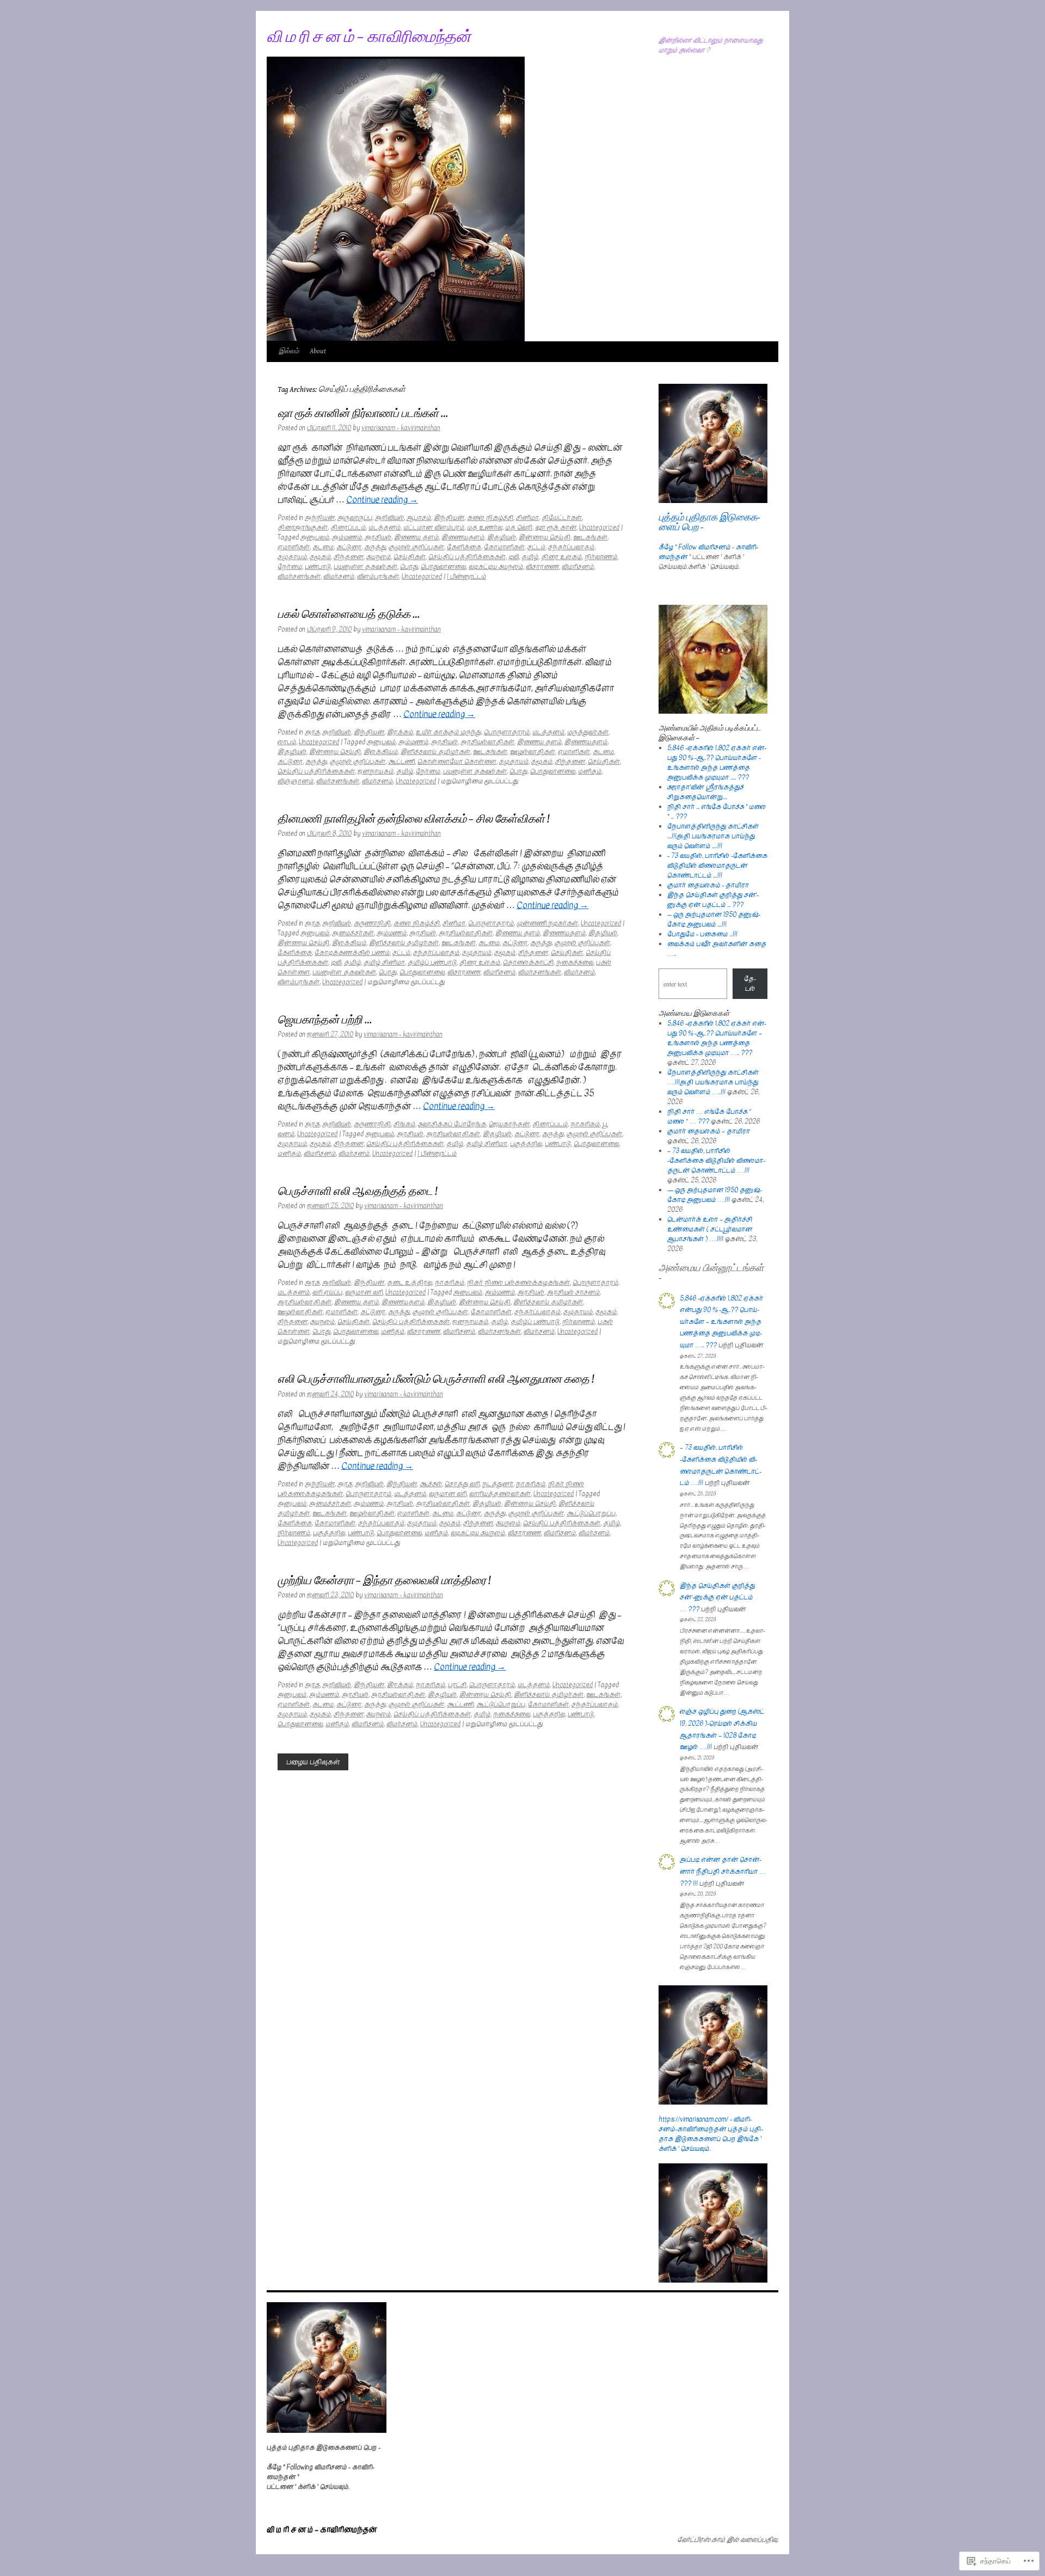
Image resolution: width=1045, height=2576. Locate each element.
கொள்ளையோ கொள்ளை (457, 762)
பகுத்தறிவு (526, 1144)
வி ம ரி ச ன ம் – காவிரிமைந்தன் (369, 37)
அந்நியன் (320, 518)
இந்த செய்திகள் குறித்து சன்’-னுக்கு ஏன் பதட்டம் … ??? (717, 1597)
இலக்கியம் (381, 752)
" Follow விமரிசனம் (703, 547)
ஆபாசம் (419, 518)
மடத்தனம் (385, 528)
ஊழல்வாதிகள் (533, 752)
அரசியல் (378, 537)
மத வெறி (519, 528)
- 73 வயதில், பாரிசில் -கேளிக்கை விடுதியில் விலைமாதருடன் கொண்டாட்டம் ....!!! (717, 866)
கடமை (323, 547)
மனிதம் (590, 771)
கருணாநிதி (372, 923)
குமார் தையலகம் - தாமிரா (708, 885)
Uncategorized (599, 528)
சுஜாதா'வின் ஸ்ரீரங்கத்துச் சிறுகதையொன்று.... (706, 792)
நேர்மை (290, 567)
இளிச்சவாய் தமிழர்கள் (435, 752)
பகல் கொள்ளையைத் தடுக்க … (349, 615)
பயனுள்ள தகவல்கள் (365, 567)
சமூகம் (320, 557)
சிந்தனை (349, 557)
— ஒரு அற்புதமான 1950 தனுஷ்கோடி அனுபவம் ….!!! (715, 1195)
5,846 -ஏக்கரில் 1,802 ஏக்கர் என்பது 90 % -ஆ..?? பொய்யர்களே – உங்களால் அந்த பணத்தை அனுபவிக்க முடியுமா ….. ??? (717, 1038)
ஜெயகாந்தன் (509, 1124)
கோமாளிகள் (504, 547)
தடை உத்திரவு (410, 1283)
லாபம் (287, 742)
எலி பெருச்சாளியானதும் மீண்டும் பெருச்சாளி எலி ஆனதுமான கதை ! (436, 1379)
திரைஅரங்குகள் (303, 528)
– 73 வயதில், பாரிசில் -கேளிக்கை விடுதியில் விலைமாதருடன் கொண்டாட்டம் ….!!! (716, 1161)
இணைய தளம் (416, 537)
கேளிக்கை (464, 547)
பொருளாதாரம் (507, 732)
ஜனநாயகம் (376, 771)
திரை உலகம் (561, 557)
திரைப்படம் (348, 528)
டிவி (514, 557)
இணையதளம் (463, 537)
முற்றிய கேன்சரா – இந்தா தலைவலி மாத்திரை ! (384, 1581)
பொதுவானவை (443, 567)
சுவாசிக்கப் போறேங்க (452, 1124)
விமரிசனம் (578, 567)
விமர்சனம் (339, 576)
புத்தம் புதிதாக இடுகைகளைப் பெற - (709, 522)
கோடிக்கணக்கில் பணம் (352, 953)
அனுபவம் (315, 537)
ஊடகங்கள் (590, 537)
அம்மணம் (347, 537)
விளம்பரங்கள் (378, 576)
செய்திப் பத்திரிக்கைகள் (467, 557)
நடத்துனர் (498, 1484)
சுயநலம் (379, 557)
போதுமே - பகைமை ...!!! (702, 934)
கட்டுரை (349, 547)
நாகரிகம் (585, 1124)
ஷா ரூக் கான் (556, 528)
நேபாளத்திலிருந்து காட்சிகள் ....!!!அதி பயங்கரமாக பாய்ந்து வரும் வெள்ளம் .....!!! (713, 836)
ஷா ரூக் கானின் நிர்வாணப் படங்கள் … (363, 414)
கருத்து (375, 547)
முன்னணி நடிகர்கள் (547, 923)
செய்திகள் (410, 557)
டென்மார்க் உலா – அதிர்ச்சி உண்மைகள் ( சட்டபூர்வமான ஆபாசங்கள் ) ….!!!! (710, 1229)
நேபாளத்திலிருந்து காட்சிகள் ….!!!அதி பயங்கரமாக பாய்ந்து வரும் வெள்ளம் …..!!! (713, 1082)
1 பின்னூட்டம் (466, 576)
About (318, 351)
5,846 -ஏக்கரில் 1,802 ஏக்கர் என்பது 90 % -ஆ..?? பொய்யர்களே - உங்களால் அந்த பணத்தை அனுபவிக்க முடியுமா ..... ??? (717, 763)
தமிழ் (530, 557)
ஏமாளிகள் (294, 547)
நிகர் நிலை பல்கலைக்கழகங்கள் (518, 1283)
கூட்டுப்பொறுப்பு (591, 1513)
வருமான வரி (364, 1292)
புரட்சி (457, 1685)
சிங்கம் (404, 1124)
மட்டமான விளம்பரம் (434, 528)
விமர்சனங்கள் (299, 576)
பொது (409, 567)
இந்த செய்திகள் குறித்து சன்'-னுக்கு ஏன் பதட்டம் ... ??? (713, 900)
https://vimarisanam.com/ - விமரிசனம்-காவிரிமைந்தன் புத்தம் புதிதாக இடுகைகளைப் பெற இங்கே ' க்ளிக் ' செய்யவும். (711, 2134)
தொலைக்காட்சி (528, 962)
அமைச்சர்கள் (353, 933)
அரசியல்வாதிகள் (487, 742)
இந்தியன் (449, 518)
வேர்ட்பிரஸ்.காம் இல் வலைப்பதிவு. (728, 2540)
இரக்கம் (400, 732)
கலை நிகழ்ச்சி (490, 518)
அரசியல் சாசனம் (573, 1292)
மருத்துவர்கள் (588, 732)
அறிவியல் (389, 518)
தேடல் (750, 984)
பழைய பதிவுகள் (313, 1762)
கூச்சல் (431, 1484)
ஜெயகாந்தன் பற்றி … (325, 1020)
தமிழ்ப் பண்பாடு (432, 962)
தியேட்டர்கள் (562, 518)
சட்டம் (536, 547)
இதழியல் (502, 537)
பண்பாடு (318, 567)
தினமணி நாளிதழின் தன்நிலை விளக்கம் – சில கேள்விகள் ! (413, 819)
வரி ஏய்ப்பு (327, 1292)
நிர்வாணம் (601, 557)
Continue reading (382, 500)
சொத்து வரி (462, 1484)
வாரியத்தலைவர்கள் (500, 1494)
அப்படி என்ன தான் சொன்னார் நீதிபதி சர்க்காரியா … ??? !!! (723, 1871)
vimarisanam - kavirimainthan (401, 428)
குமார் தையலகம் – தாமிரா (709, 1131)
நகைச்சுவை (575, 962)
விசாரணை (542, 567)
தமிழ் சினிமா (384, 962)
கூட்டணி (401, 762)
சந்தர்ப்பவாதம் (571, 547)
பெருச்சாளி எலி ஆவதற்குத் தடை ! (357, 1192)
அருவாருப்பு (355, 518)
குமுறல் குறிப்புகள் (416, 547)
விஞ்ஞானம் (296, 781)
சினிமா (527, 518)
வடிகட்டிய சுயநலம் (496, 567)
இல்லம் (289, 351)
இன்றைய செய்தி (545, 537)
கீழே (666, 547)
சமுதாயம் (292, 557)
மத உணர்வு (485, 528)
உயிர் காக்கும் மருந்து (448, 732)
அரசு (312, 732)
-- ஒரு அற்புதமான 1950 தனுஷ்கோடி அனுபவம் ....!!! (714, 919)
